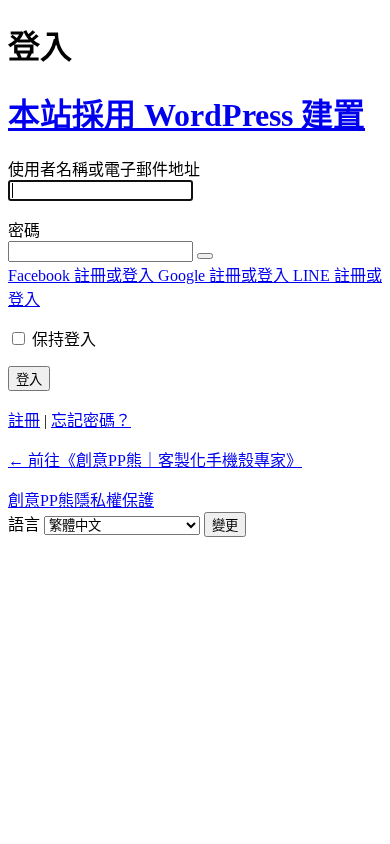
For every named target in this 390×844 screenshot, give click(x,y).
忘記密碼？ (91, 420)
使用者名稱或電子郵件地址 (104, 169)
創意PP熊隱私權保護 (81, 500)
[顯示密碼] (205, 256)
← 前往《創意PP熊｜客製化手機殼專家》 (155, 460)
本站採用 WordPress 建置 (186, 115)
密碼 (24, 230)
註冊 (24, 420)
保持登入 (64, 339)
